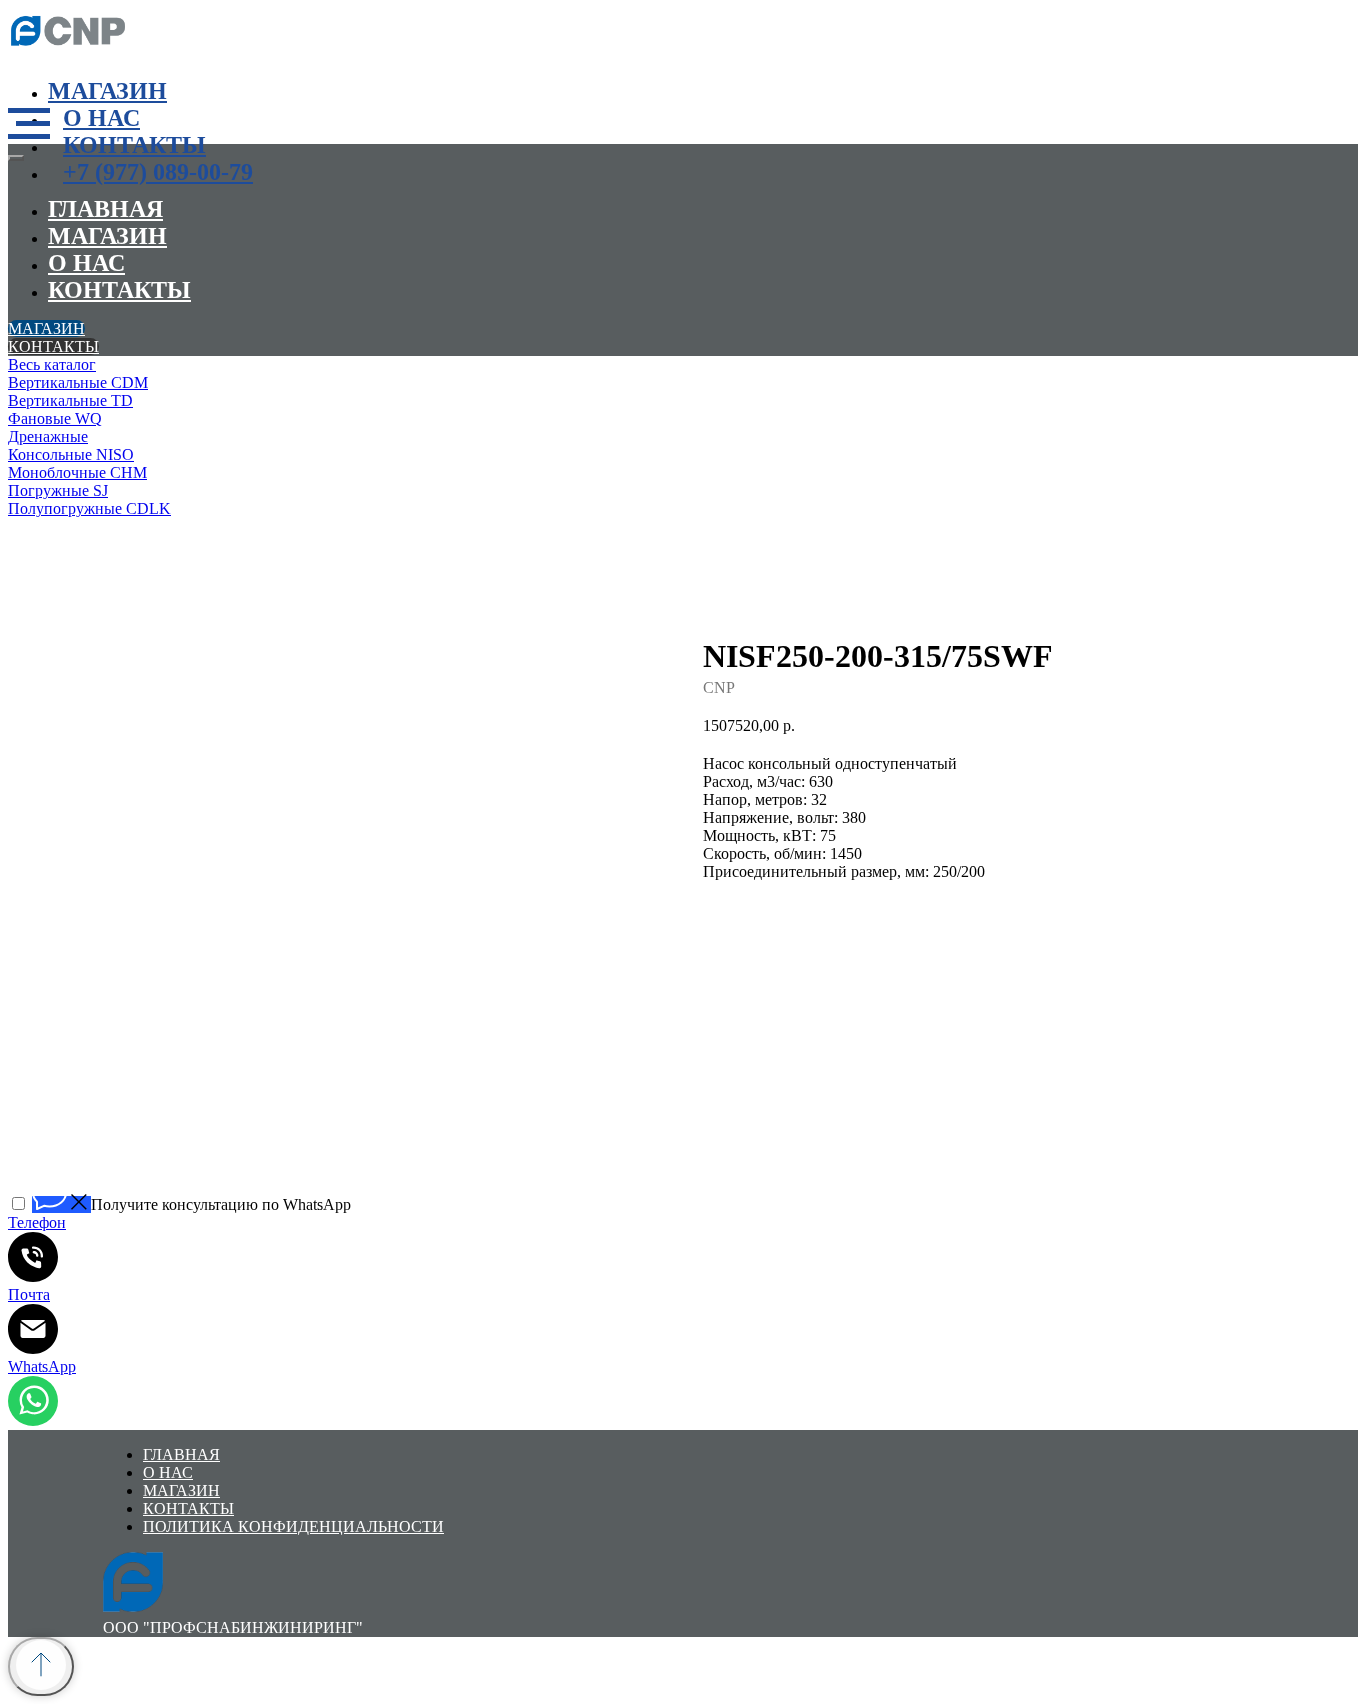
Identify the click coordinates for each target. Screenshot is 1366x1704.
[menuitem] (308, 365)
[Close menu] (16, 158)
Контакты (134, 145)
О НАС (101, 118)
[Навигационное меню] (29, 124)
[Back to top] (41, 1666)
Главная (105, 209)
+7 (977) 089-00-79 (158, 172)
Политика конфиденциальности (293, 1526)
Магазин (107, 91)
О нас (86, 263)
